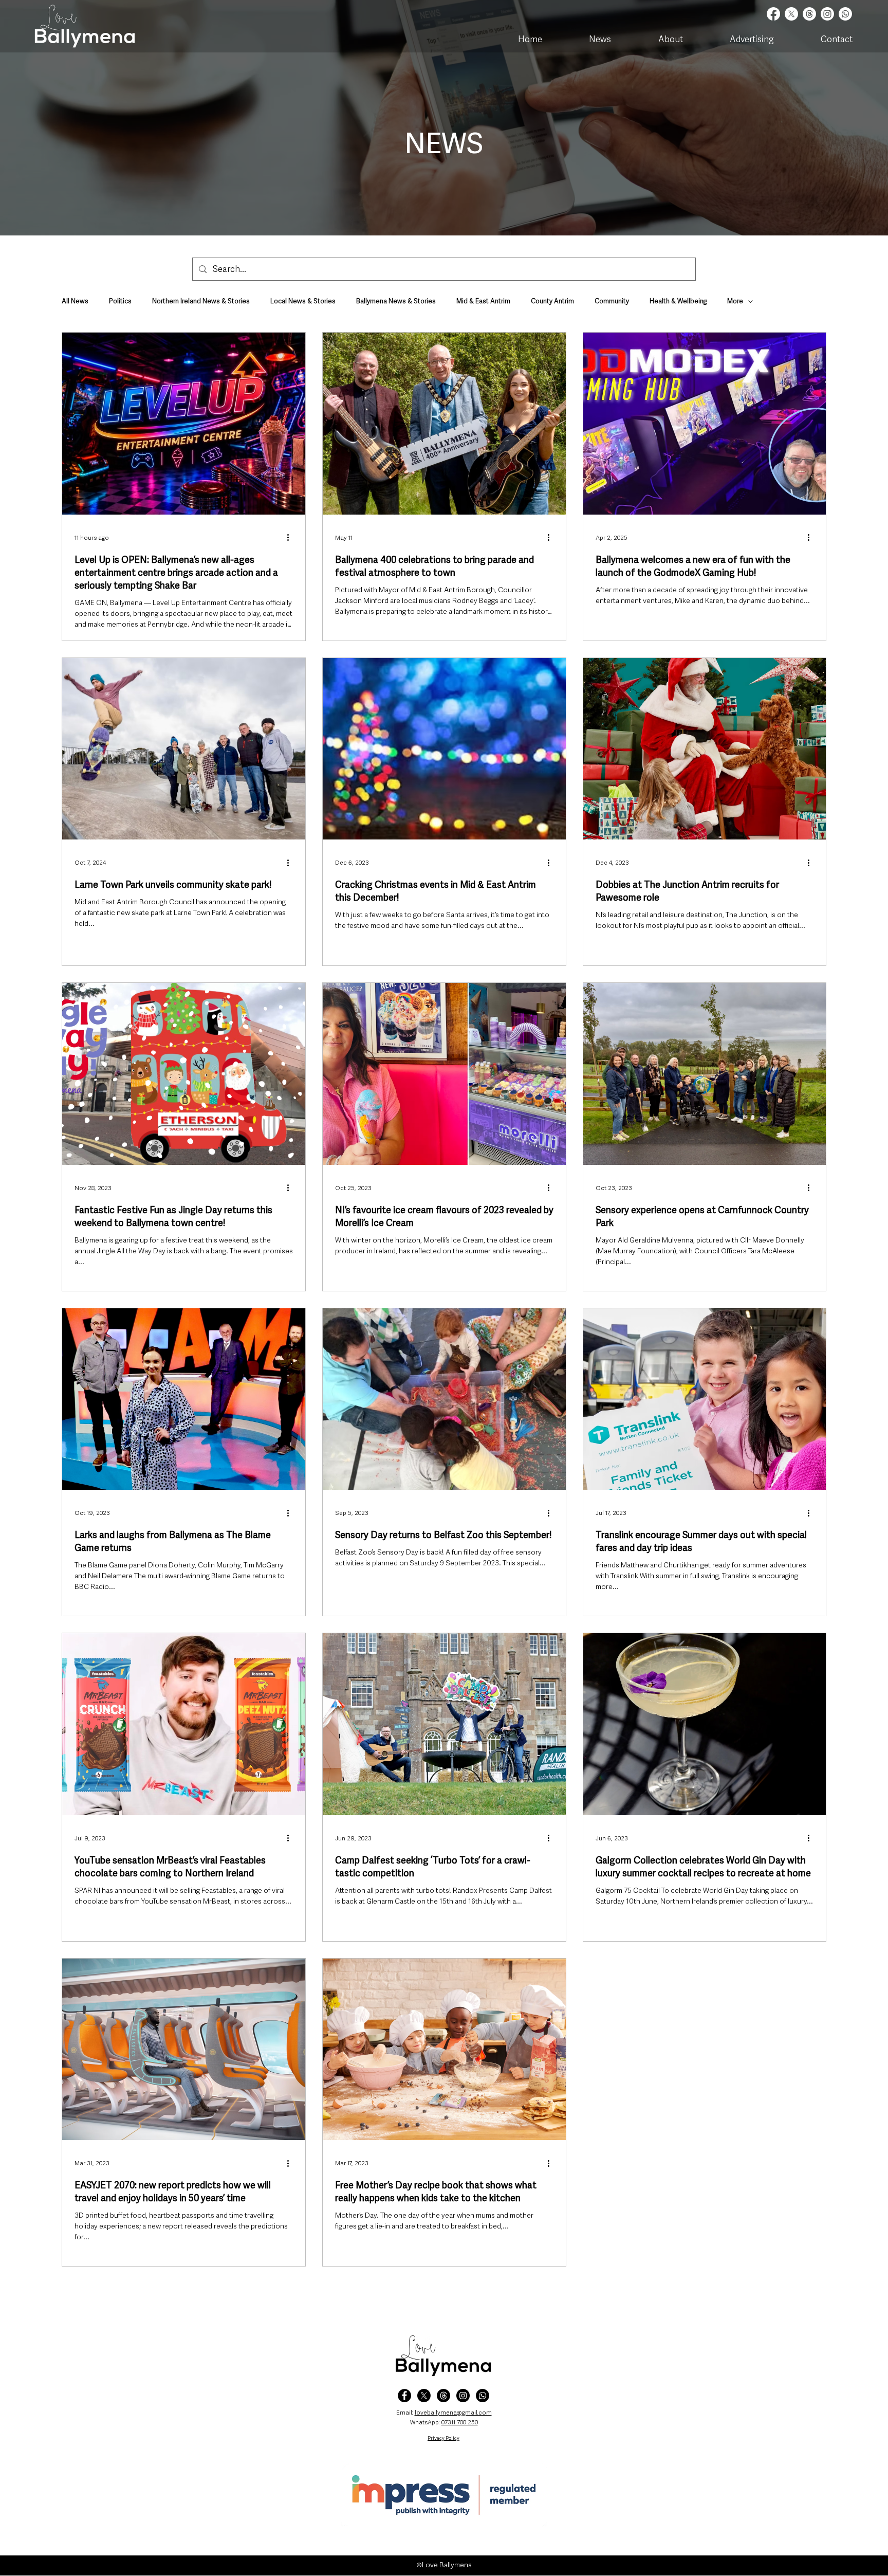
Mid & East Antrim (483, 301)
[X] (791, 14)
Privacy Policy (443, 2438)
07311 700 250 (460, 2422)
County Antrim (552, 301)
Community (612, 301)
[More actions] (291, 538)
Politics (120, 301)
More (735, 301)
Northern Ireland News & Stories (201, 301)
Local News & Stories (303, 301)
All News (75, 301)
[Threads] (809, 14)
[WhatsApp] (483, 2396)
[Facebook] (773, 14)
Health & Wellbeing (678, 301)
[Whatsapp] (845, 14)
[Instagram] (827, 14)
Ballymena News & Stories (396, 301)
